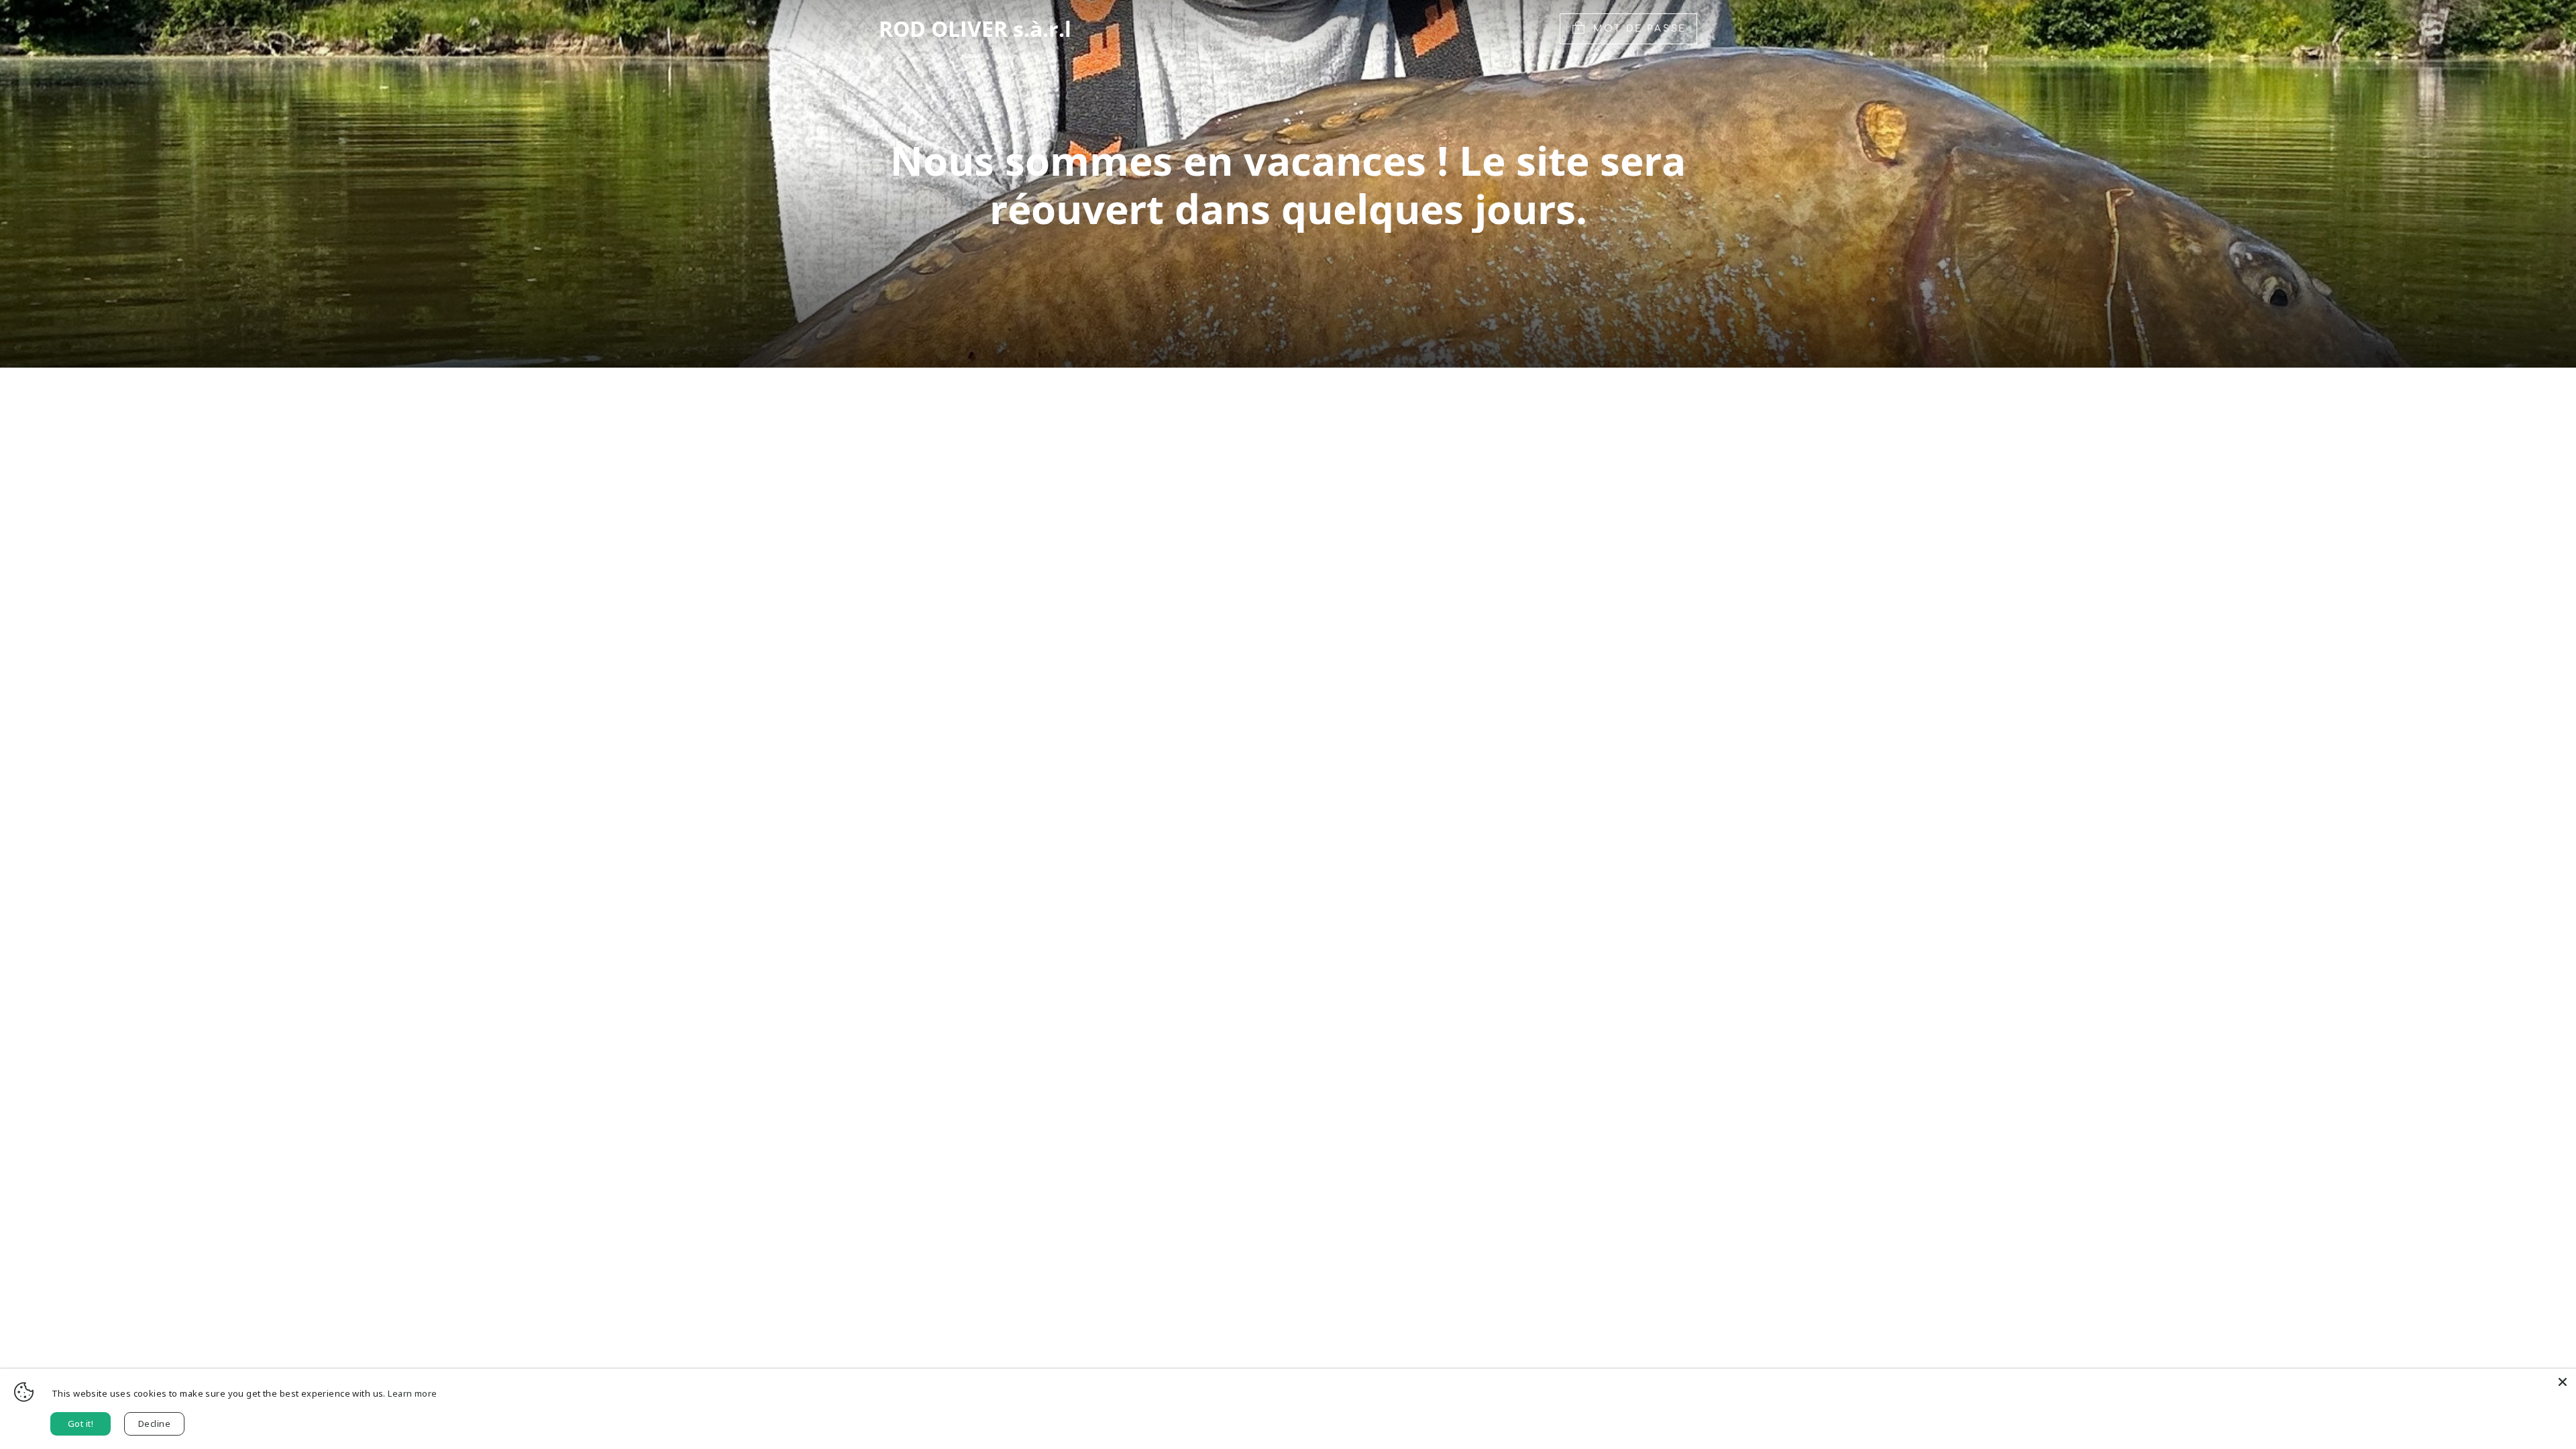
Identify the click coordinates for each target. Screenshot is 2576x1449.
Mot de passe (1640, 29)
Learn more (412, 1393)
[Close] (2563, 1382)
